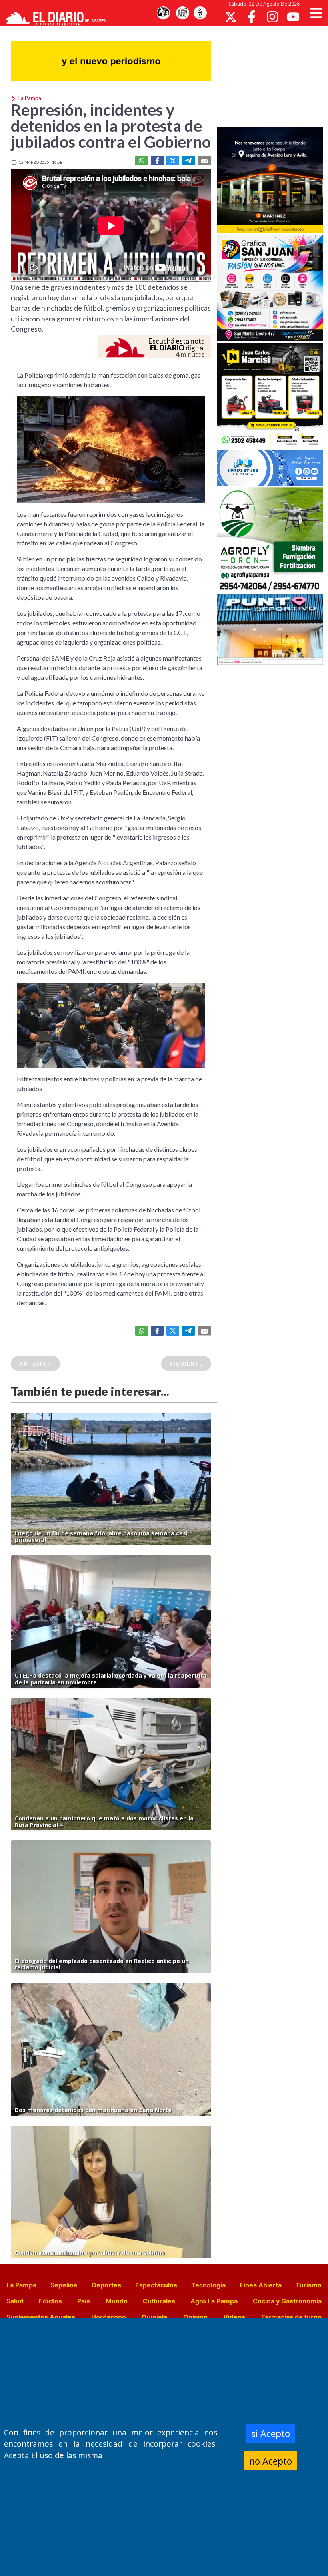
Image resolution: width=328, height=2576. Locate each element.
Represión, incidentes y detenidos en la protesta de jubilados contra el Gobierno (111, 126)
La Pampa (21, 2285)
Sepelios (64, 2285)
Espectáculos (156, 2285)
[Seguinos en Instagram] (272, 17)
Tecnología (208, 2285)
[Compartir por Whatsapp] (142, 161)
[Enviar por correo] (204, 161)
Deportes (106, 2285)
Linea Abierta (261, 2285)
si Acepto (271, 2433)
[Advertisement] (273, 76)
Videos (234, 2317)
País (84, 2301)
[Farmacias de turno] (200, 13)
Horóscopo (109, 2317)
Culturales (159, 2301)
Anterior (35, 1364)
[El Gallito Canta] (163, 13)
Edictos (50, 2301)
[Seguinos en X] (231, 17)
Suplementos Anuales (41, 2317)
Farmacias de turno (291, 2317)
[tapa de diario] (182, 13)
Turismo (309, 2285)
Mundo (117, 2301)
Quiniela (154, 2317)
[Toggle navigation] (316, 13)
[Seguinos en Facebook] (252, 17)
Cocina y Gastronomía (287, 2301)
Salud (15, 2301)
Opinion (195, 2317)
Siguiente (186, 1364)
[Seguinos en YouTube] (293, 17)
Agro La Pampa (214, 2301)
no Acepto (271, 2461)
